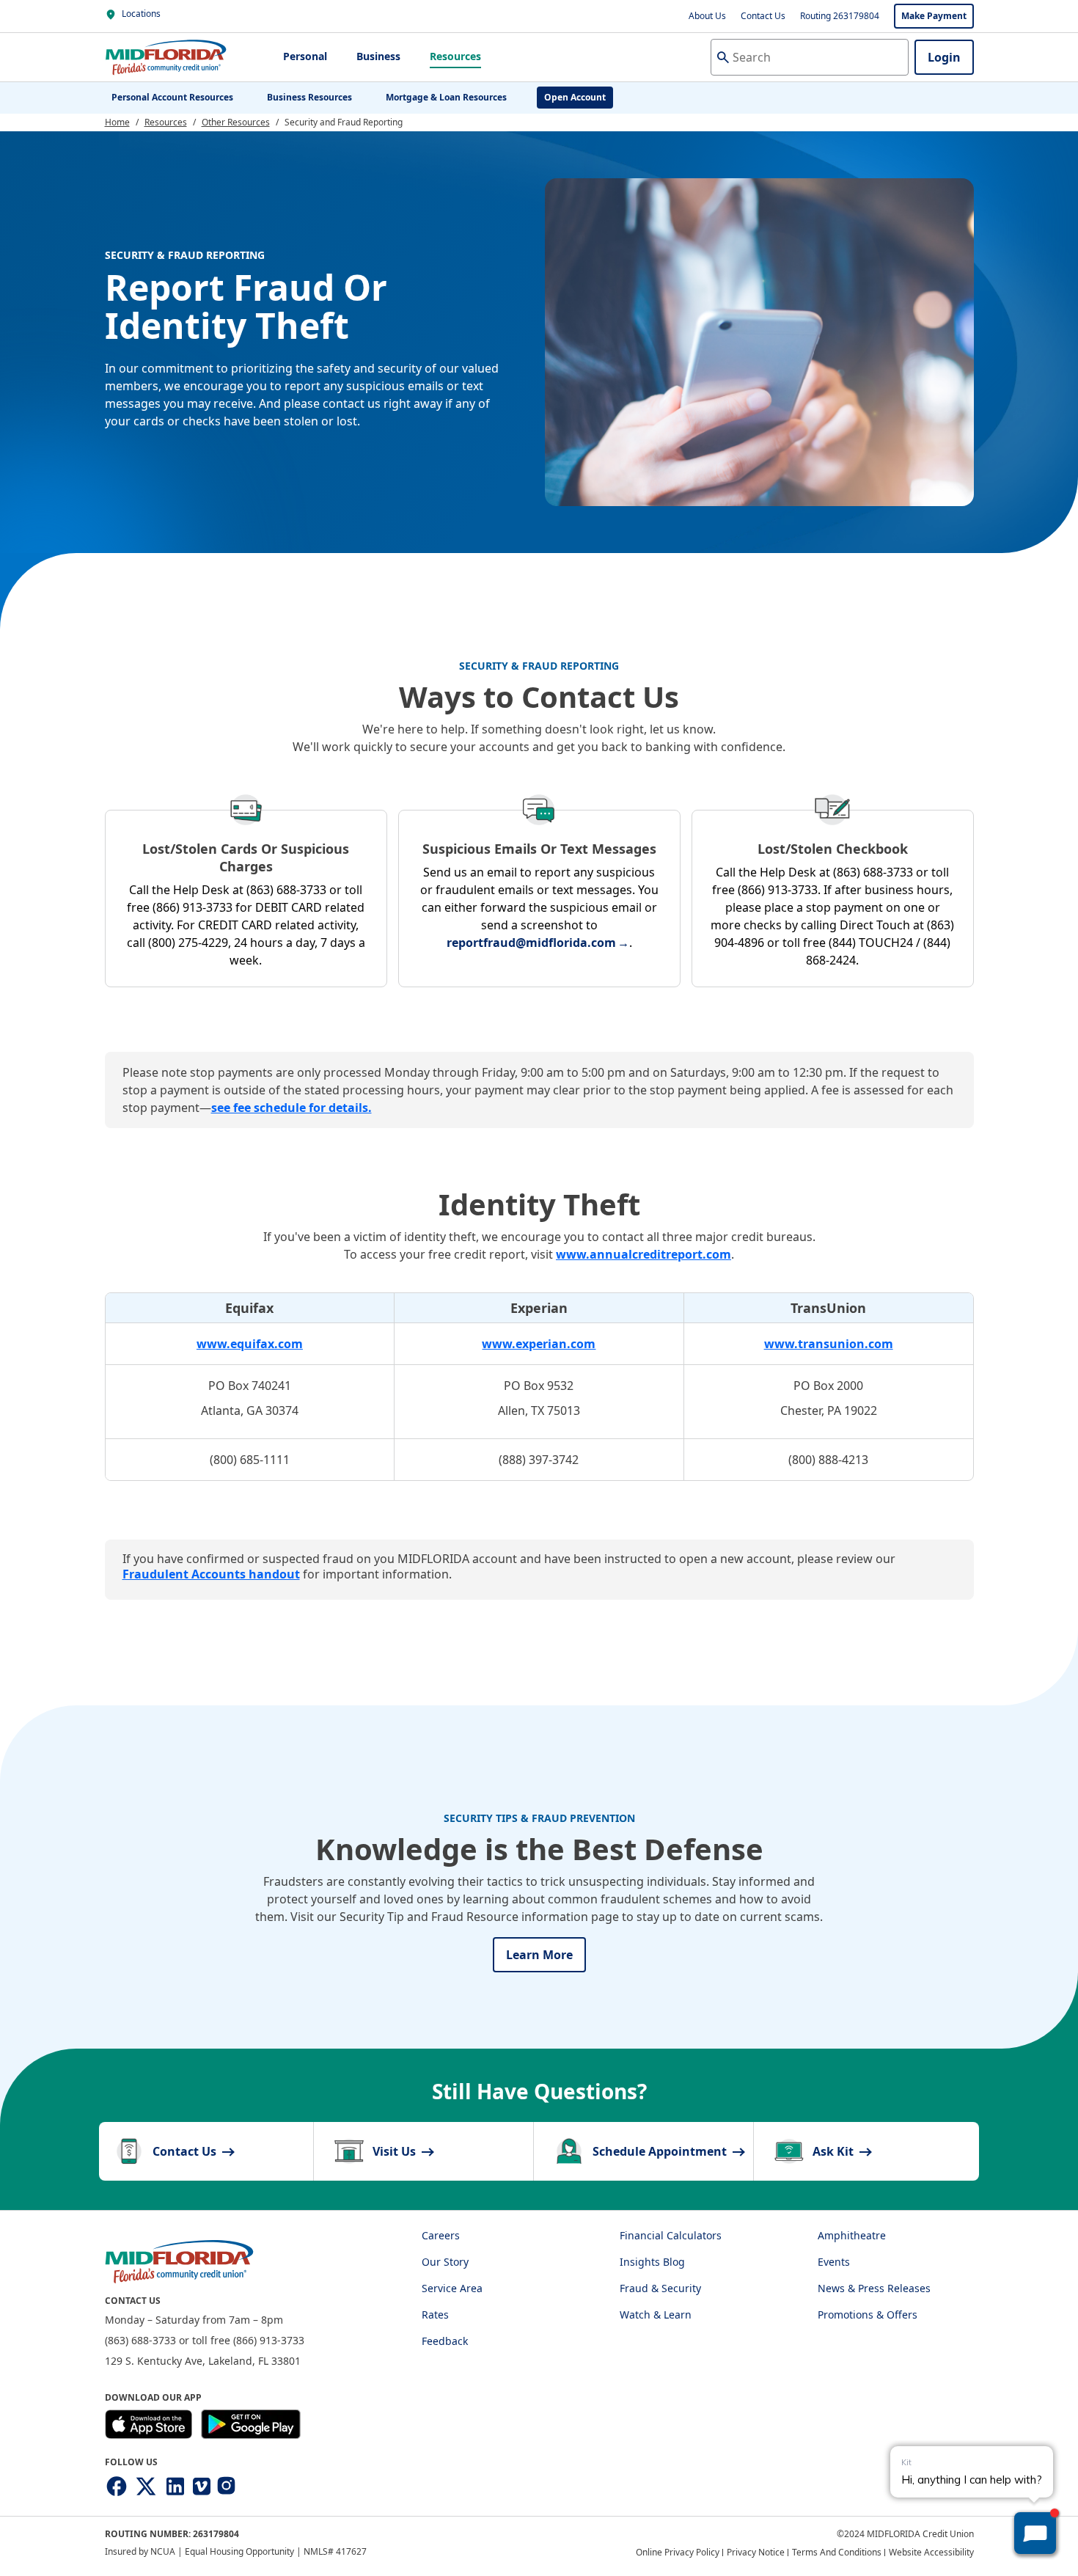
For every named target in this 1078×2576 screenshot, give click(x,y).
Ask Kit (835, 2151)
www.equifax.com (250, 1344)
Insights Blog (652, 2262)
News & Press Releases (874, 2288)
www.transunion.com (829, 1344)
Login (944, 57)
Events (834, 2262)
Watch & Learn (656, 2315)
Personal (305, 56)
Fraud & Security (660, 2288)
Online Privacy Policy (678, 2552)
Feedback (445, 2341)
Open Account (575, 97)
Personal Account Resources (172, 97)
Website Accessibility (931, 2552)
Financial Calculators (671, 2235)
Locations (140, 14)
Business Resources (309, 97)
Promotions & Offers (868, 2315)
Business (378, 56)
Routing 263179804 (840, 16)
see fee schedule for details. (291, 1108)
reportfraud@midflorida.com (531, 943)
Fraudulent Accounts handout (211, 1574)
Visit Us (396, 2151)
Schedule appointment (661, 2151)
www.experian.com (539, 1344)
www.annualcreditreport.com (643, 1254)
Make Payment (934, 16)
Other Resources (236, 122)
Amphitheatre (852, 2235)
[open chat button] (1035, 2533)
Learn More (539, 1955)
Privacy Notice (756, 2552)
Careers (441, 2235)
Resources (455, 56)
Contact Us (763, 16)
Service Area (452, 2288)
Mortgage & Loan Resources (446, 97)
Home (117, 122)
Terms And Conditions (837, 2552)
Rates (435, 2315)
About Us (707, 16)
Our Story (445, 2262)
